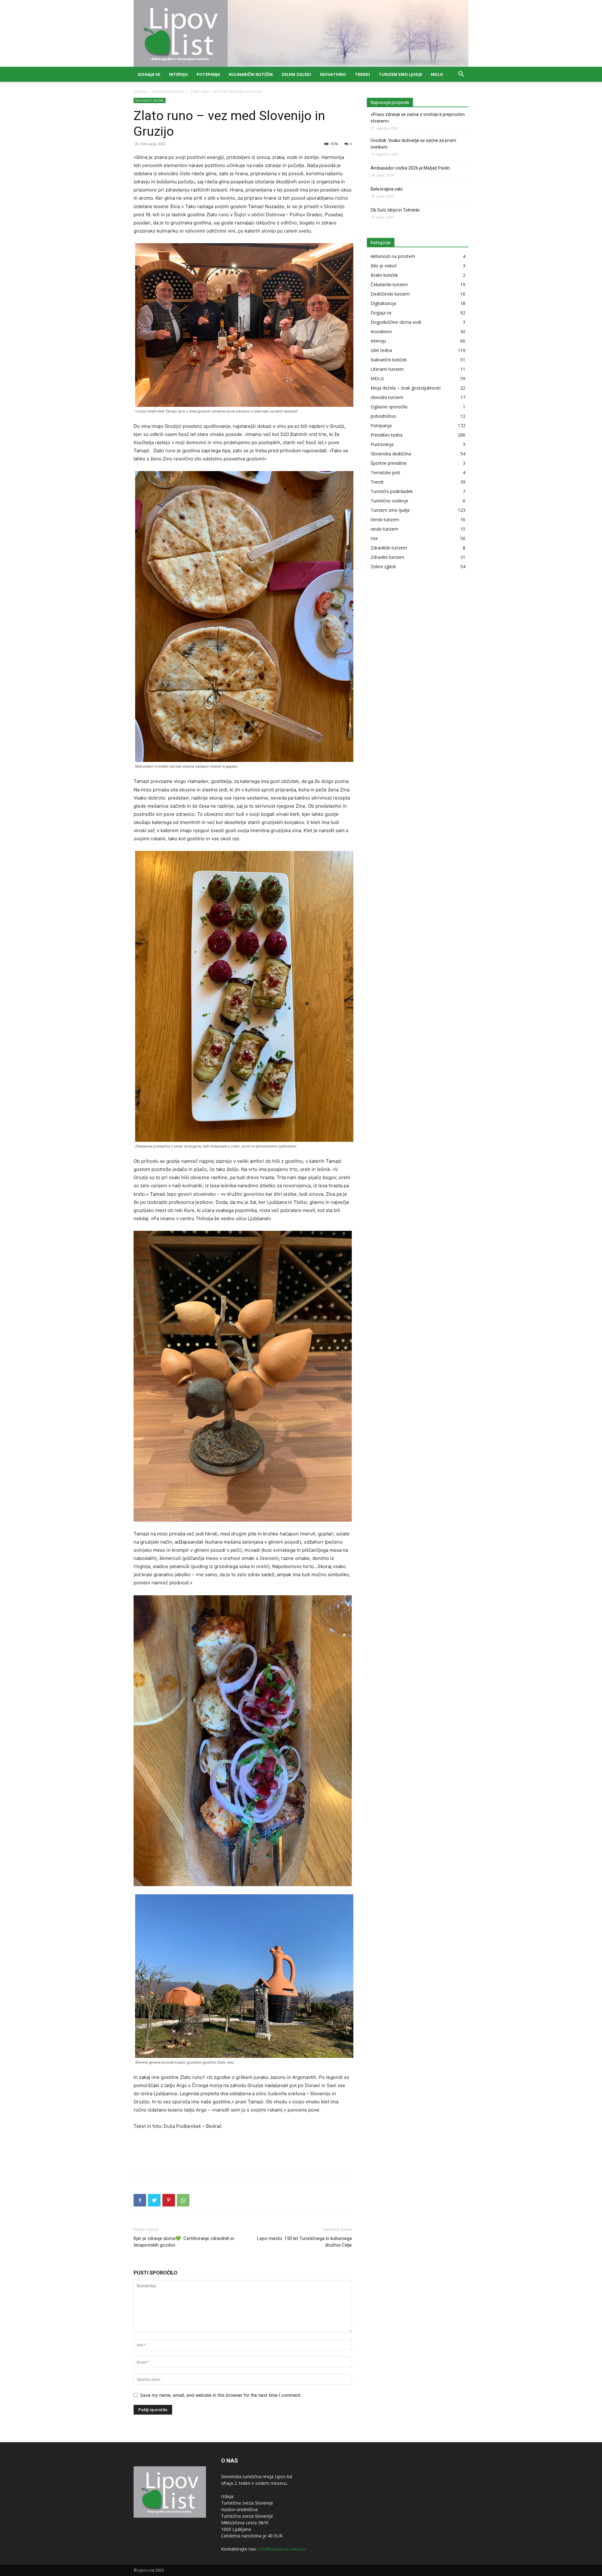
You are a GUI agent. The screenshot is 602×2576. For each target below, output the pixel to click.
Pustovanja (382, 444)
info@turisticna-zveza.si (282, 2549)
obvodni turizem (387, 397)
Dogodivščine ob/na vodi (396, 322)
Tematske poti (385, 472)
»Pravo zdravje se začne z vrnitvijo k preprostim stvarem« (418, 118)
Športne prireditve (389, 463)
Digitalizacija (383, 303)
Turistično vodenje (389, 501)
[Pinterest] (169, 2200)
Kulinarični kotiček (251, 74)
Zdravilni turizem (387, 557)
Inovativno (333, 74)
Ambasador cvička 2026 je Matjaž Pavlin (410, 168)
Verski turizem (385, 519)
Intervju (178, 74)
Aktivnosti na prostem (393, 256)
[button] (461, 75)
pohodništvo (383, 416)
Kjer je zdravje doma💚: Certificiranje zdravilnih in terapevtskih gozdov (184, 2242)
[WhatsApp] (183, 2200)
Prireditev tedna (387, 435)
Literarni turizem (387, 369)
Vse (374, 538)
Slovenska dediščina (391, 454)
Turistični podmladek (392, 491)
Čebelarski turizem (389, 284)
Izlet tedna (381, 350)
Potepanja (208, 74)
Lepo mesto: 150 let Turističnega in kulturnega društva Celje (304, 2242)
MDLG (437, 74)
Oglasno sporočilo (389, 407)
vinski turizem (384, 529)
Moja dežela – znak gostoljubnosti (406, 388)
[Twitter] (154, 2200)
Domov (140, 91)
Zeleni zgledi (296, 74)
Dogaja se (149, 74)
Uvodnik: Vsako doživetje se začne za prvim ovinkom (413, 144)
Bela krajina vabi (387, 189)
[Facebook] (140, 2200)
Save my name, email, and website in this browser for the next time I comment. (221, 2395)
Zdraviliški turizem (389, 548)
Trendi (362, 74)
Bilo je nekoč (384, 266)
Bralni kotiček (384, 275)
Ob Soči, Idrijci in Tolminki (395, 210)
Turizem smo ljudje (400, 74)
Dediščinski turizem (390, 294)
